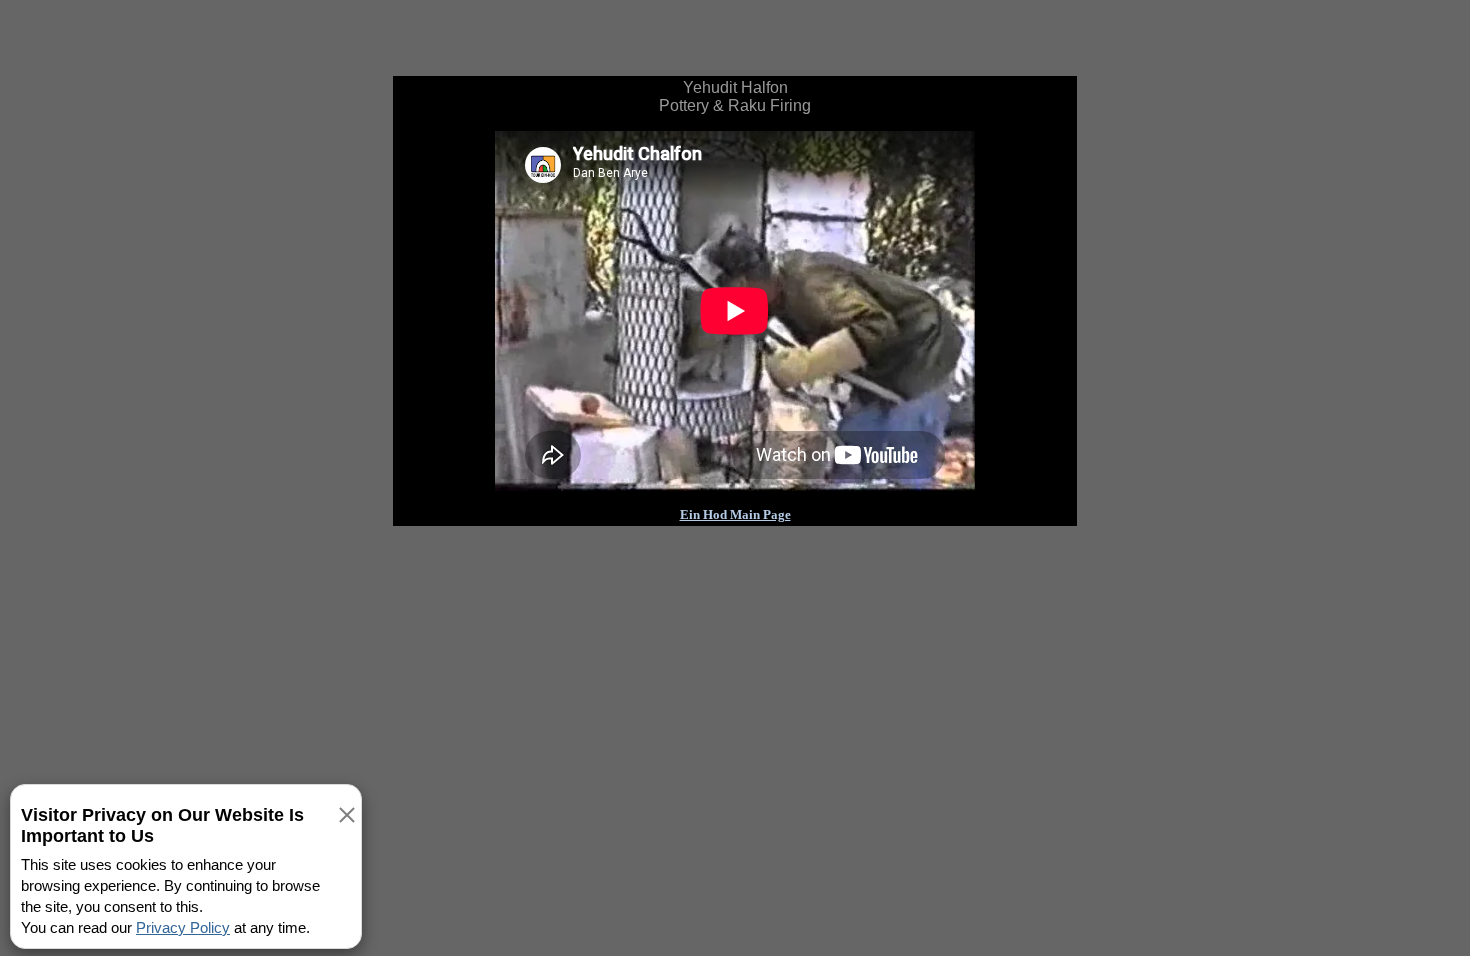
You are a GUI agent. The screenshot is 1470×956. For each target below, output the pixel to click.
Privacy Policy (183, 927)
